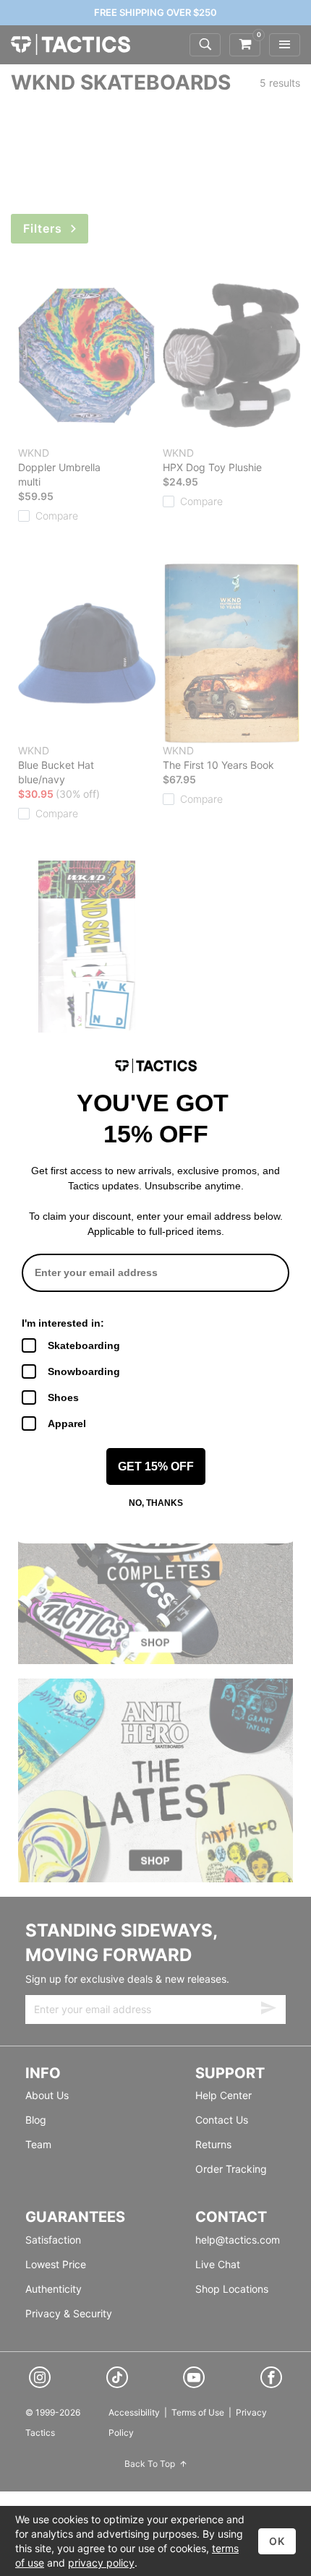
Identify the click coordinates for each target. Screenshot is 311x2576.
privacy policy (101, 2563)
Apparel (67, 1423)
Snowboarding (84, 1371)
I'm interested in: (63, 1323)
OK (277, 2541)
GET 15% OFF (156, 1466)
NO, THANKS (156, 1503)
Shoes (63, 1397)
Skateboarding (84, 1345)
